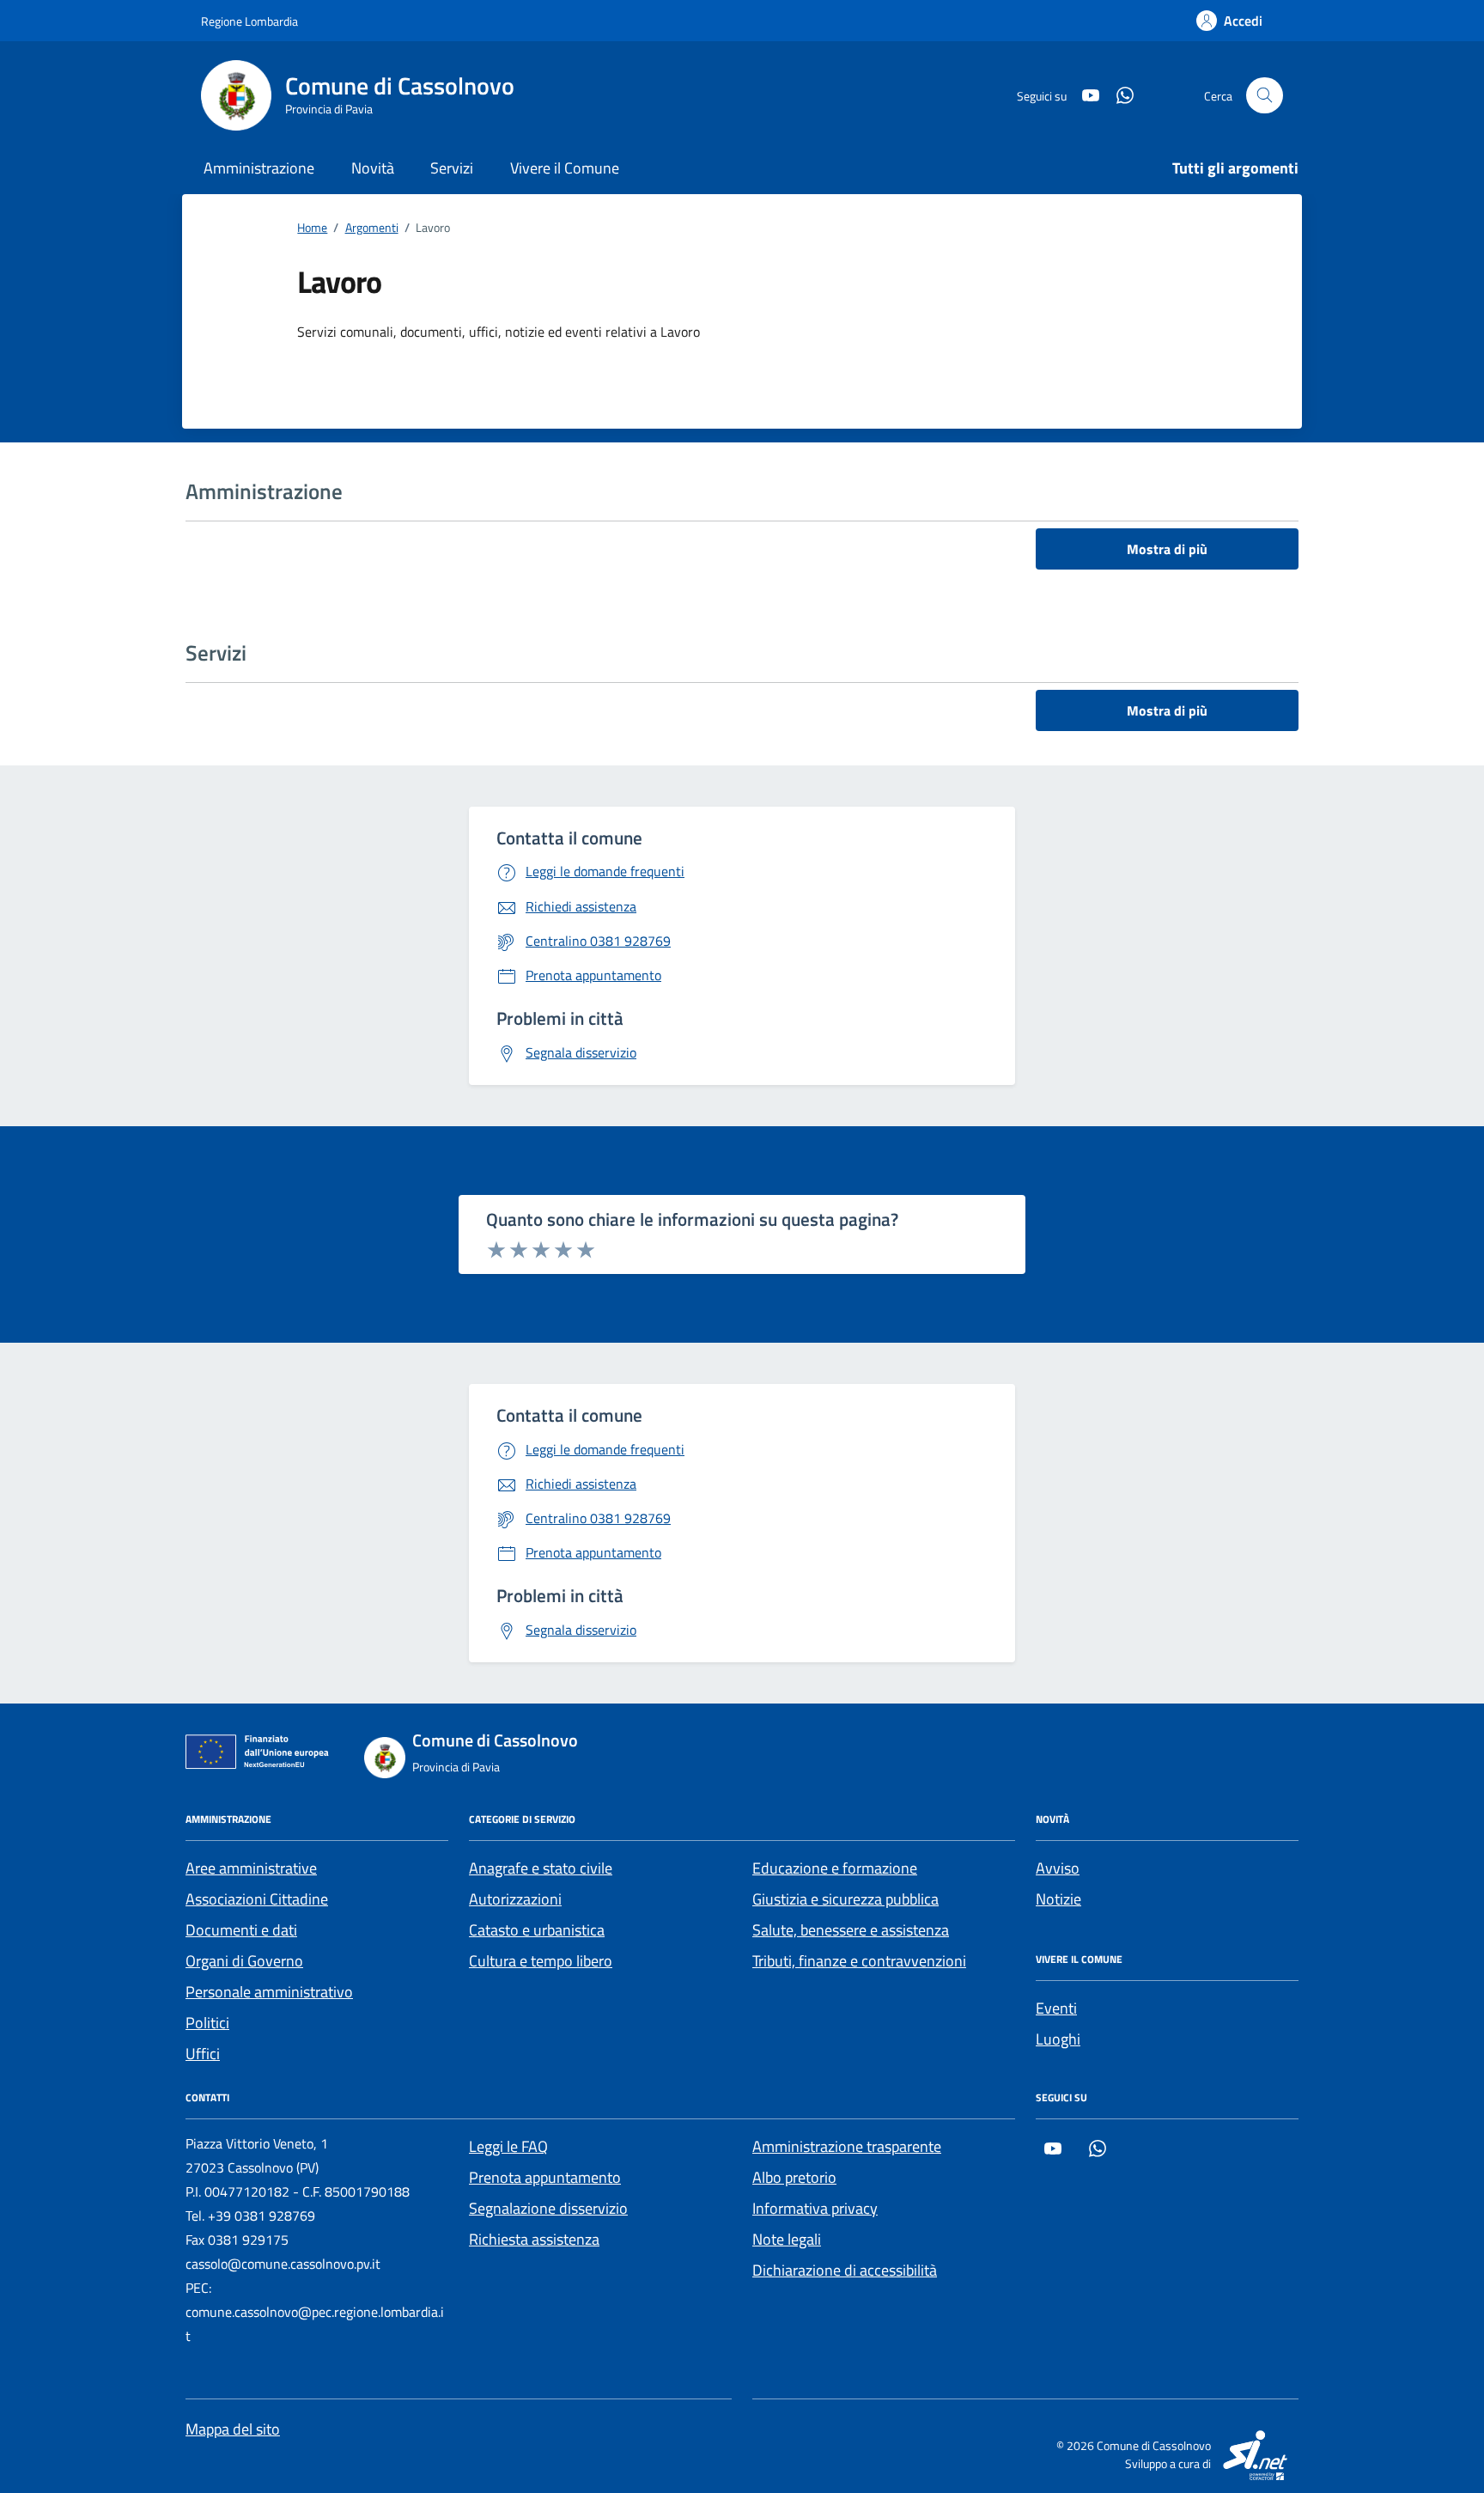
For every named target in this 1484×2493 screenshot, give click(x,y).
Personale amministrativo (269, 1992)
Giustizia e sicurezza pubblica (845, 1899)
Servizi (452, 168)
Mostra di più (1167, 549)
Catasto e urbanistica (537, 1930)
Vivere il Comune (565, 168)
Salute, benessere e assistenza (851, 1930)
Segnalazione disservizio (548, 2208)
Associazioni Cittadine (257, 1899)
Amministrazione (259, 168)
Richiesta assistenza (534, 2239)
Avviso (1058, 1868)
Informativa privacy (815, 2208)
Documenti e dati (241, 1930)
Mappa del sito (233, 2429)
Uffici (203, 2054)
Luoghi (1058, 2039)
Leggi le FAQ (508, 2146)
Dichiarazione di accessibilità (845, 2270)
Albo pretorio (794, 2177)
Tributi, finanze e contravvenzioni (859, 1961)
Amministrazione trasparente (847, 2146)
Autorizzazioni (515, 1899)
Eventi (1056, 2008)
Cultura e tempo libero (541, 1961)
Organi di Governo (244, 1961)
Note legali (787, 2239)
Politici (207, 2023)
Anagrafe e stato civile (541, 1868)
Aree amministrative (251, 1868)
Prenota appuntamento (545, 2177)
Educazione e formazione (835, 1868)
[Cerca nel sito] (1265, 96)
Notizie (1058, 1899)
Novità (373, 168)
